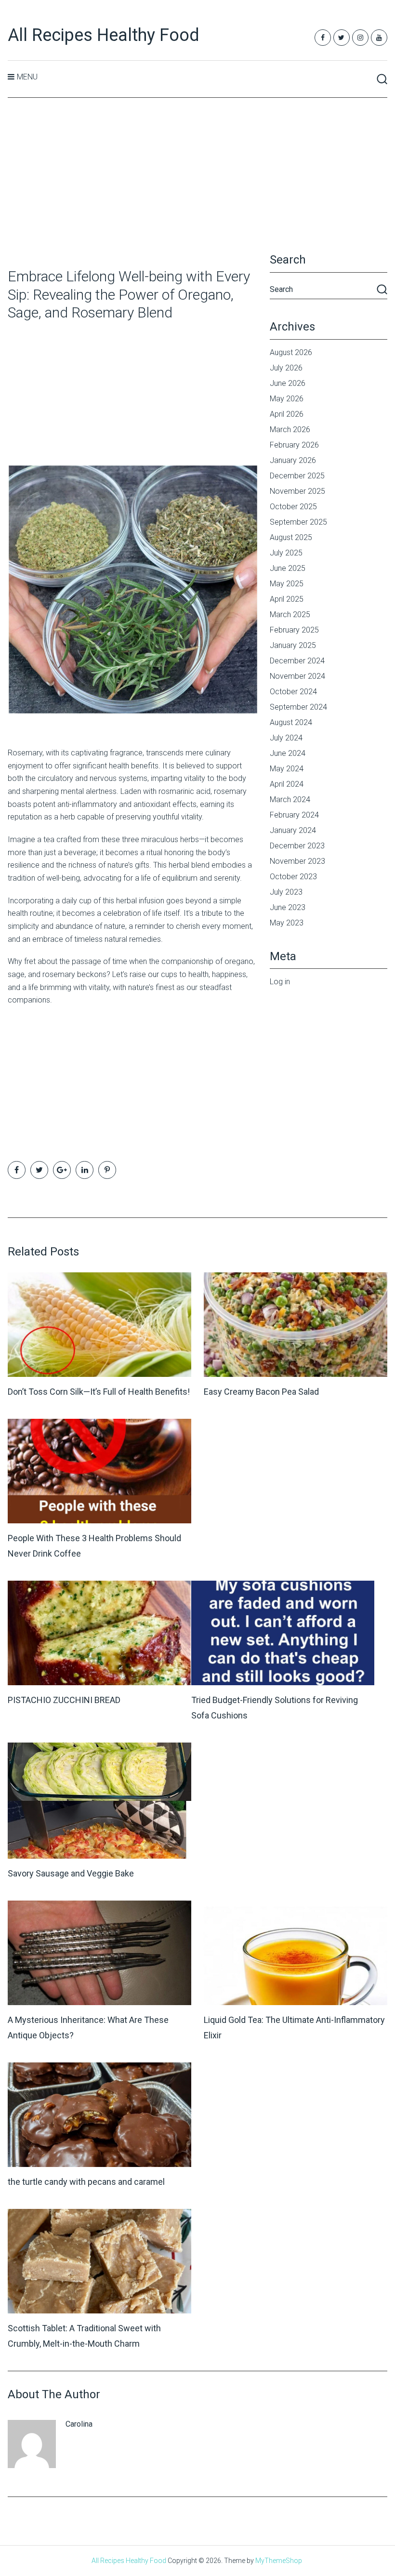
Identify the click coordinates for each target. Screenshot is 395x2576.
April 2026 (287, 414)
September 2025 (298, 522)
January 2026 (293, 460)
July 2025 (286, 553)
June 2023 (288, 907)
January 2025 (293, 645)
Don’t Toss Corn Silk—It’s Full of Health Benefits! (99, 1392)
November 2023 (297, 861)
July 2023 (286, 892)
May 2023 (287, 923)
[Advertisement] (198, 184)
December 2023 (297, 846)
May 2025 (287, 584)
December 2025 (297, 476)
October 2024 (293, 692)
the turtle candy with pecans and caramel (86, 2182)
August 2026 (291, 352)
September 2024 (298, 707)
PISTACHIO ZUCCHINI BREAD (64, 1700)
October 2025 (293, 507)
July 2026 (286, 368)
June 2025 (288, 568)
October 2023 (293, 877)
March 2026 (290, 429)
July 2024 (286, 738)
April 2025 (287, 599)
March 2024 (290, 799)
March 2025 (290, 614)
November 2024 (297, 676)
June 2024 (288, 753)
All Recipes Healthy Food (104, 35)
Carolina (79, 2424)
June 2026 (288, 383)
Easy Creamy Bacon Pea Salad (261, 1392)
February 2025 (294, 630)
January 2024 (293, 830)
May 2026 (287, 399)
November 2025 (297, 491)
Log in (280, 982)
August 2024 (291, 722)
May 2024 (287, 769)
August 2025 (291, 537)
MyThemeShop (279, 2561)
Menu (27, 77)
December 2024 (297, 661)
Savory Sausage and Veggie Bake (71, 1873)
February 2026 (294, 445)
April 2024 (287, 784)
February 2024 (294, 815)
